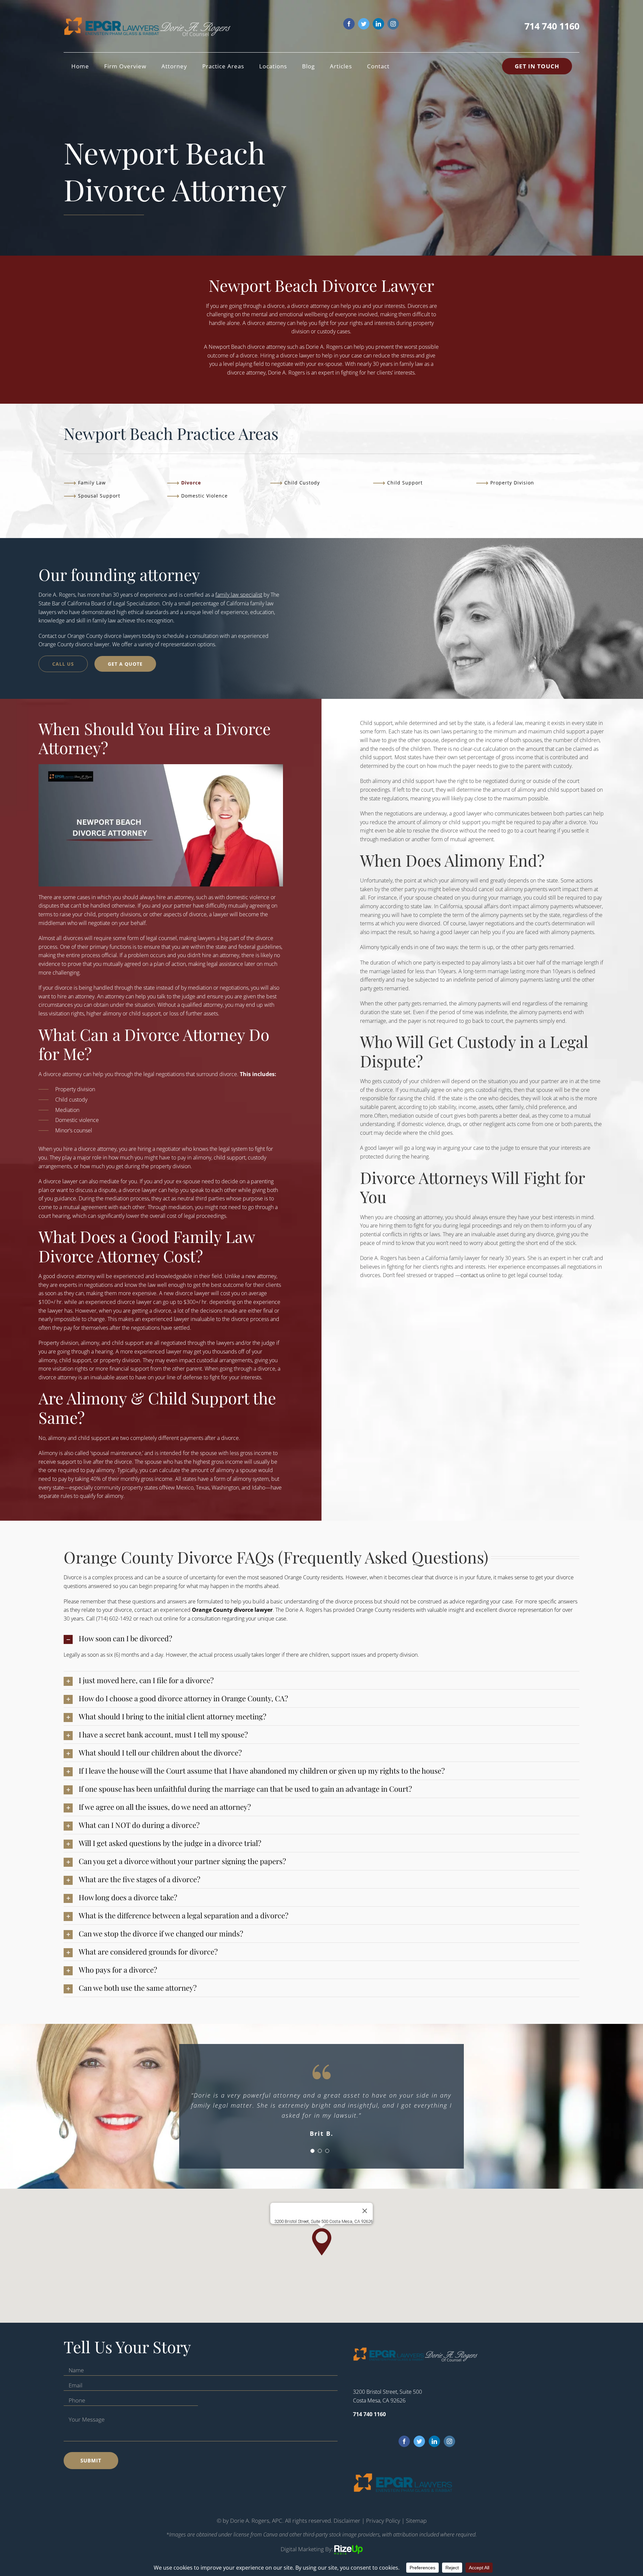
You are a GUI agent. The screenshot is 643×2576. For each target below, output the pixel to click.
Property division (75, 1089)
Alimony (48, 1453)
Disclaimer (347, 2521)
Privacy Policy (383, 2521)
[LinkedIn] (434, 2441)
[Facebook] (404, 2441)
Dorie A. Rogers (324, 347)
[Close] (365, 2211)
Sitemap (416, 2521)
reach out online (159, 1619)
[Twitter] (419, 2441)
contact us (473, 1275)
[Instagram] (449, 2441)
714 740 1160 (552, 26)
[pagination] (312, 2151)
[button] (321, 1638)
